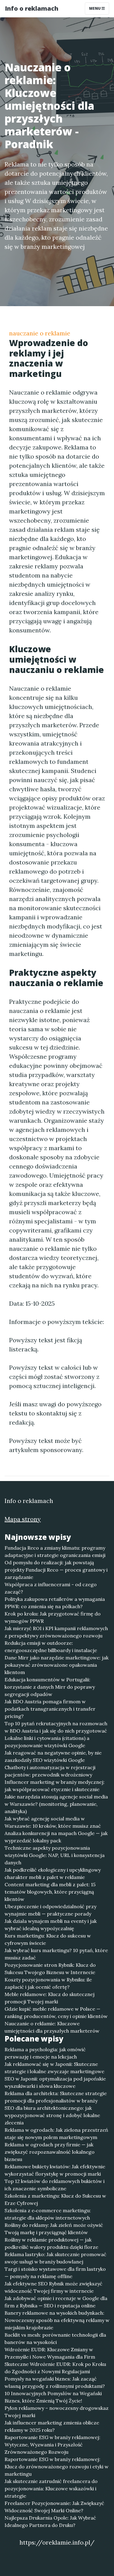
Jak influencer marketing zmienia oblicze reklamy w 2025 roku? (52, 2426)
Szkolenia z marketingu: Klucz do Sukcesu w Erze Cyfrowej (55, 2199)
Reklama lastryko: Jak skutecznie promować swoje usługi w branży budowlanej (55, 2258)
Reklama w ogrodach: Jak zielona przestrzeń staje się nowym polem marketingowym (56, 2134)
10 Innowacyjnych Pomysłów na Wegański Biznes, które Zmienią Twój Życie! (53, 2397)
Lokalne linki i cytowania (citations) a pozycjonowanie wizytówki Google (47, 1742)
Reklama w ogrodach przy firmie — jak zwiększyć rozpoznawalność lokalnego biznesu (50, 2152)
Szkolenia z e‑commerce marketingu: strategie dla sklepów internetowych (48, 2214)
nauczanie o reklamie (40, 333)
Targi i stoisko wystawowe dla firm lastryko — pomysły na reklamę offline (55, 2273)
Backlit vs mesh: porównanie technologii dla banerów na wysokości (55, 2338)
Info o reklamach (32, 8)
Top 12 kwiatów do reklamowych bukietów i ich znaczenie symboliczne (55, 2185)
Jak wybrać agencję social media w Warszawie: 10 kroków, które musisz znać (53, 1822)
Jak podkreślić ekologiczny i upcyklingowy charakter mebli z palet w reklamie (53, 1873)
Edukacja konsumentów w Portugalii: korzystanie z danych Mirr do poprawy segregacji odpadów (50, 1687)
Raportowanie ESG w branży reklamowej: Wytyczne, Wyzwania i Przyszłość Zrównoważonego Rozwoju (52, 2445)
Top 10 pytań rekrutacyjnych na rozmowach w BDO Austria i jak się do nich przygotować (56, 1727)
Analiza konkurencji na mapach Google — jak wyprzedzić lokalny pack (56, 1837)
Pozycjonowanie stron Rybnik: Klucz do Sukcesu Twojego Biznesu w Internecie (50, 1969)
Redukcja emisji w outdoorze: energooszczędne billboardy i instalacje (51, 1647)
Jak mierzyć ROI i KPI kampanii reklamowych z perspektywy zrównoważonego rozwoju (56, 1632)
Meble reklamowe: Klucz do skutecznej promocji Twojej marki (50, 1998)
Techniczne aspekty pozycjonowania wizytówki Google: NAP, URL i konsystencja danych (55, 1855)
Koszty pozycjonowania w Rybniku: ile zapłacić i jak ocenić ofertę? (48, 1983)
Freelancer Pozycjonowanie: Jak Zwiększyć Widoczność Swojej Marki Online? (54, 2507)
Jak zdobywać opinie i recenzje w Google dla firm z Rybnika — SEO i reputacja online (56, 2302)
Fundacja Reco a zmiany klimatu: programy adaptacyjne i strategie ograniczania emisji (55, 1551)
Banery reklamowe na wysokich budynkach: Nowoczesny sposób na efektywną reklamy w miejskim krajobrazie (57, 2320)
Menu (95, 8)
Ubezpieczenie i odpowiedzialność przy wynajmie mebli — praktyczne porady (50, 1910)
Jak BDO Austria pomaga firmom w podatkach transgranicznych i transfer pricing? (50, 1709)
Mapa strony (23, 1519)
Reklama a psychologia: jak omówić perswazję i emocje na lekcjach (45, 2053)
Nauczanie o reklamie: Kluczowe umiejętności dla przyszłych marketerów (52, 2027)
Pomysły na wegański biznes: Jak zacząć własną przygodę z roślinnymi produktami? (55, 2382)
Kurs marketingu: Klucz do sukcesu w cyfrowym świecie (48, 1939)
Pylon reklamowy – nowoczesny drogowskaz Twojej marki (57, 2412)
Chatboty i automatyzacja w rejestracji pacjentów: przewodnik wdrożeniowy (50, 1771)
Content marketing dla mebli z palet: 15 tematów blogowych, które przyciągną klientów (50, 1892)
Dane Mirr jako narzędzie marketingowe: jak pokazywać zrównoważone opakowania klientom (57, 1665)
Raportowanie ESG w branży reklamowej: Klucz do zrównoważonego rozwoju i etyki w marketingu (57, 2467)
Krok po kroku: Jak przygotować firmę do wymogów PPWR (53, 1617)
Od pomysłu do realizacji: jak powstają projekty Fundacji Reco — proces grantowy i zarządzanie (56, 1570)
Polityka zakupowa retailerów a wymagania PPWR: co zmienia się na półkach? (55, 1603)
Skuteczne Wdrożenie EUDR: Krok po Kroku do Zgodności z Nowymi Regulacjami (55, 2368)
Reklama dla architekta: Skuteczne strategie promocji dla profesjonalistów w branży (56, 2097)
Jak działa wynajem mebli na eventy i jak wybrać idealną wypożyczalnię (51, 1925)
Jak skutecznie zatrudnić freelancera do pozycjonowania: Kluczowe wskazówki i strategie (51, 2488)
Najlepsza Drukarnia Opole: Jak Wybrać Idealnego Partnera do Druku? (50, 2521)
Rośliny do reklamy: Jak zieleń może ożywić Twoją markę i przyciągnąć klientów (54, 2229)
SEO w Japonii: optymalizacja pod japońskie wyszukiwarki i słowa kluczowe (55, 2082)
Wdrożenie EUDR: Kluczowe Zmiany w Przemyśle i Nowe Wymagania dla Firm (50, 2353)
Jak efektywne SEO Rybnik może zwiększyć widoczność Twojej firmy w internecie (54, 2287)
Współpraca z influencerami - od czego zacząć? (51, 1588)
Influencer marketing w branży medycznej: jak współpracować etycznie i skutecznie (55, 1786)
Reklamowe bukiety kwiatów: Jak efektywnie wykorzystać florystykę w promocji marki (55, 2170)
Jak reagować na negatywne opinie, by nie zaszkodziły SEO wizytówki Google (53, 1756)
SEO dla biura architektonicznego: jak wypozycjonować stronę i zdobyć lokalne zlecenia (52, 2115)
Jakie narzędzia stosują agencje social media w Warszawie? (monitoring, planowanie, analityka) (56, 1804)
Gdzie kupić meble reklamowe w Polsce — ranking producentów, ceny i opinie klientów (56, 2012)
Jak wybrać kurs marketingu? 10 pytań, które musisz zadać (56, 1954)
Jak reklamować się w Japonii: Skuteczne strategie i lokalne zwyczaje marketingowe (54, 2068)
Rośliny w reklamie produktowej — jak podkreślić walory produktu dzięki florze (51, 2243)
